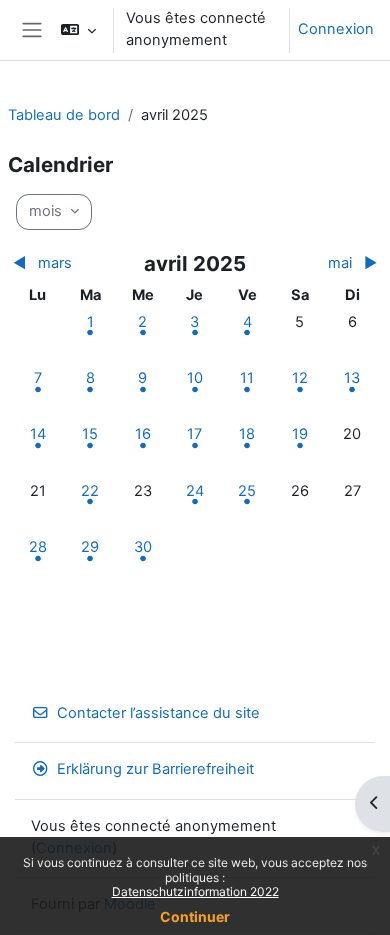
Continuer (195, 916)
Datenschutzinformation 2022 (195, 891)
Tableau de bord (64, 115)
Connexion (336, 29)
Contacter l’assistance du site (158, 713)
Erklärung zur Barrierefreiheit (155, 769)
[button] (78, 30)
